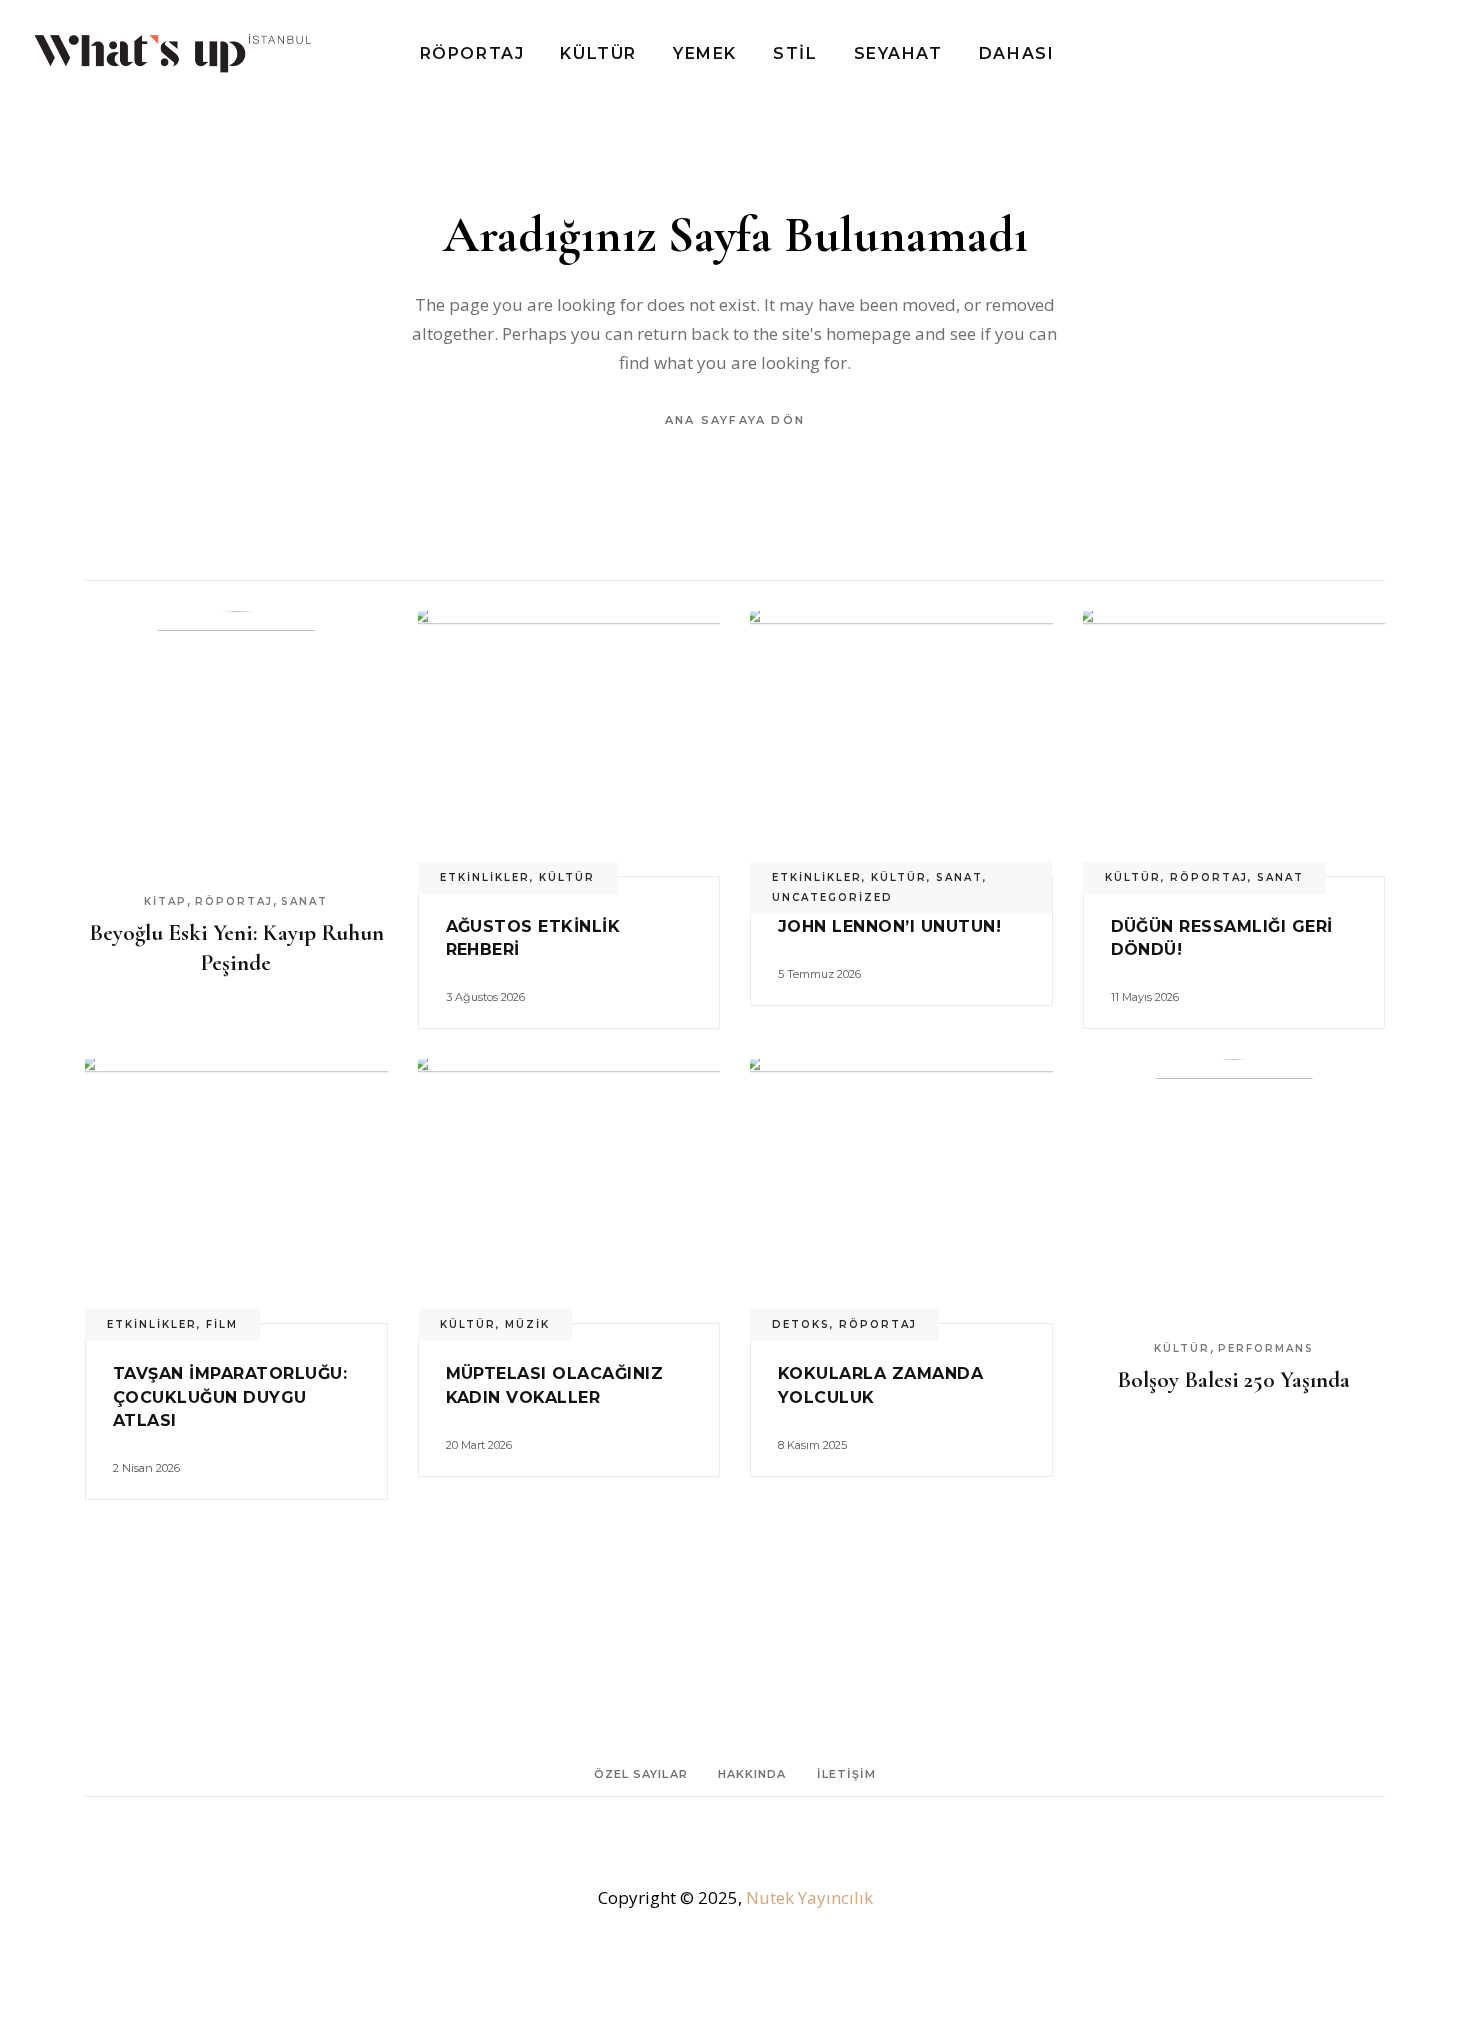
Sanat (304, 901)
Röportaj (234, 901)
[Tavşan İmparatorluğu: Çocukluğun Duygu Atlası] (236, 1191)
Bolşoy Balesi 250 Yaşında (1233, 1380)
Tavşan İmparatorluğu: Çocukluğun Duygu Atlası (230, 1396)
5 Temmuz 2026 (819, 974)
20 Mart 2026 (479, 1445)
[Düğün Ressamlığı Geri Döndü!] (1234, 743)
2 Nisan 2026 (146, 1468)
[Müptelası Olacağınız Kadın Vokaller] (569, 1191)
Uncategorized (832, 897)
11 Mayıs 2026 (1145, 997)
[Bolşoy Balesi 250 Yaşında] (1234, 1191)
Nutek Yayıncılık (809, 1897)
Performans (1266, 1348)
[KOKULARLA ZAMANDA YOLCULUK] (901, 1191)
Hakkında (752, 1774)
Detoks (801, 1324)
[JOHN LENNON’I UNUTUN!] (901, 743)
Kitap (165, 901)
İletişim (847, 1774)
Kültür (567, 877)
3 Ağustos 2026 (485, 997)
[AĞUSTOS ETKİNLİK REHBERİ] (569, 743)
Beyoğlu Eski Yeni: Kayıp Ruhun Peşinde (236, 948)
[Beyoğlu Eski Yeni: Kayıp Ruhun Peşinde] (236, 743)
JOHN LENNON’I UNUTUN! (889, 926)
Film (222, 1324)
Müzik (527, 1324)
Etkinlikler (485, 877)
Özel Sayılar (641, 1774)
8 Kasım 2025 (812, 1445)
